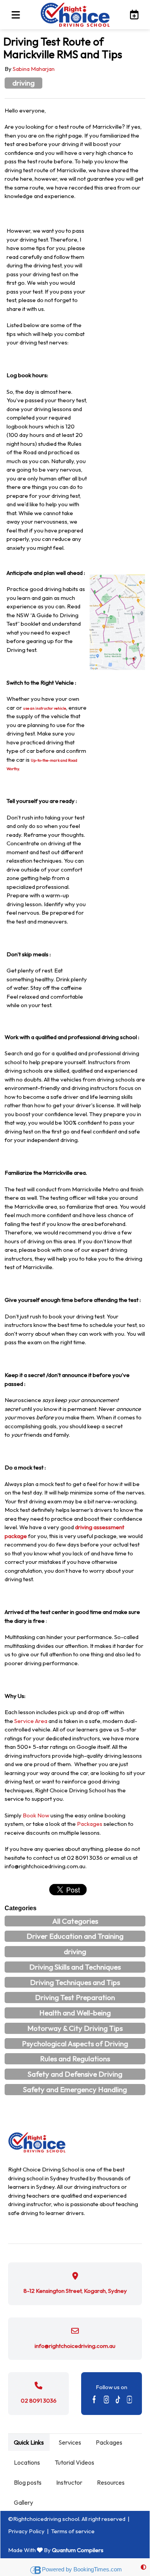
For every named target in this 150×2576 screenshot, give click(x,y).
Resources (111, 2482)
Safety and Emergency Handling (75, 2089)
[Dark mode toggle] (143, 2567)
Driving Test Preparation (75, 1997)
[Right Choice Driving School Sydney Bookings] (132, 14)
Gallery (23, 2502)
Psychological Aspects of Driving (75, 2044)
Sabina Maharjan (34, 69)
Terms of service (73, 2531)
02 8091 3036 (39, 2401)
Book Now (36, 1815)
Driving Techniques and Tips (75, 1982)
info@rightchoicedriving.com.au (75, 2346)
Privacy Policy (26, 2531)
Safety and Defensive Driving (75, 2074)
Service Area (31, 1721)
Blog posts (28, 2482)
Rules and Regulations (75, 2059)
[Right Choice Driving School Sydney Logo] (75, 15)
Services (70, 2442)
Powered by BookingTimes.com (82, 2569)
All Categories (75, 1921)
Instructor (69, 2482)
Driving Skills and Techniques (75, 1967)
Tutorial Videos (74, 2462)
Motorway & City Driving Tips (75, 2028)
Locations (27, 2462)
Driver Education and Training (75, 1936)
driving (23, 83)
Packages (90, 1824)
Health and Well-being (75, 2013)
